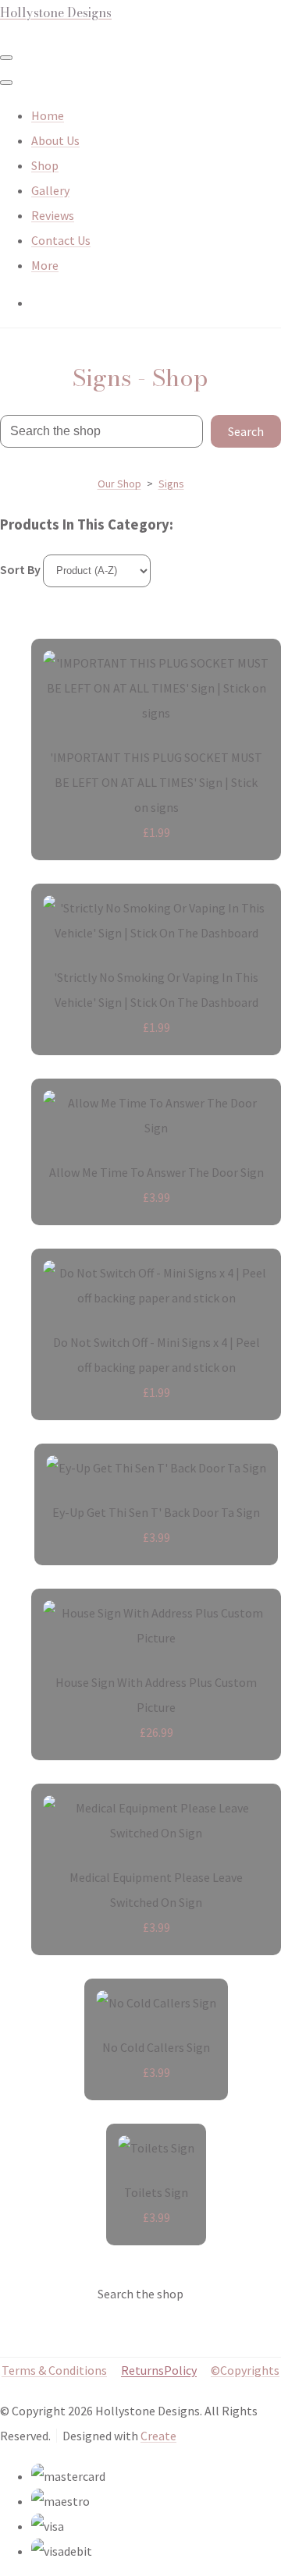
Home (48, 115)
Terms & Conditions (54, 2370)
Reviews (53, 215)
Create (158, 2436)
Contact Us (61, 240)
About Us (55, 140)
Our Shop (119, 484)
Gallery (50, 190)
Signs (171, 484)
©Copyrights (245, 2370)
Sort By (20, 569)
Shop (45, 165)
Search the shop (140, 2294)
